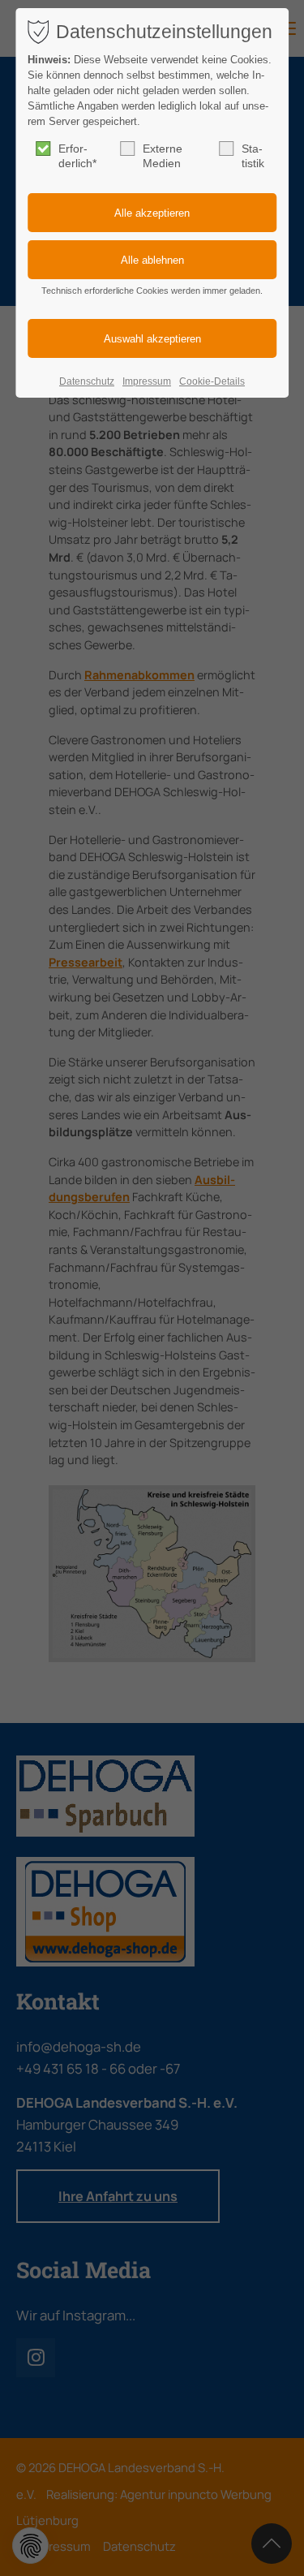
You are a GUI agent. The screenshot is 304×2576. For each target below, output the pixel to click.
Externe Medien (163, 156)
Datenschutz (87, 381)
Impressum (147, 381)
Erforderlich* (77, 156)
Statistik (253, 156)
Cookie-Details (212, 381)
